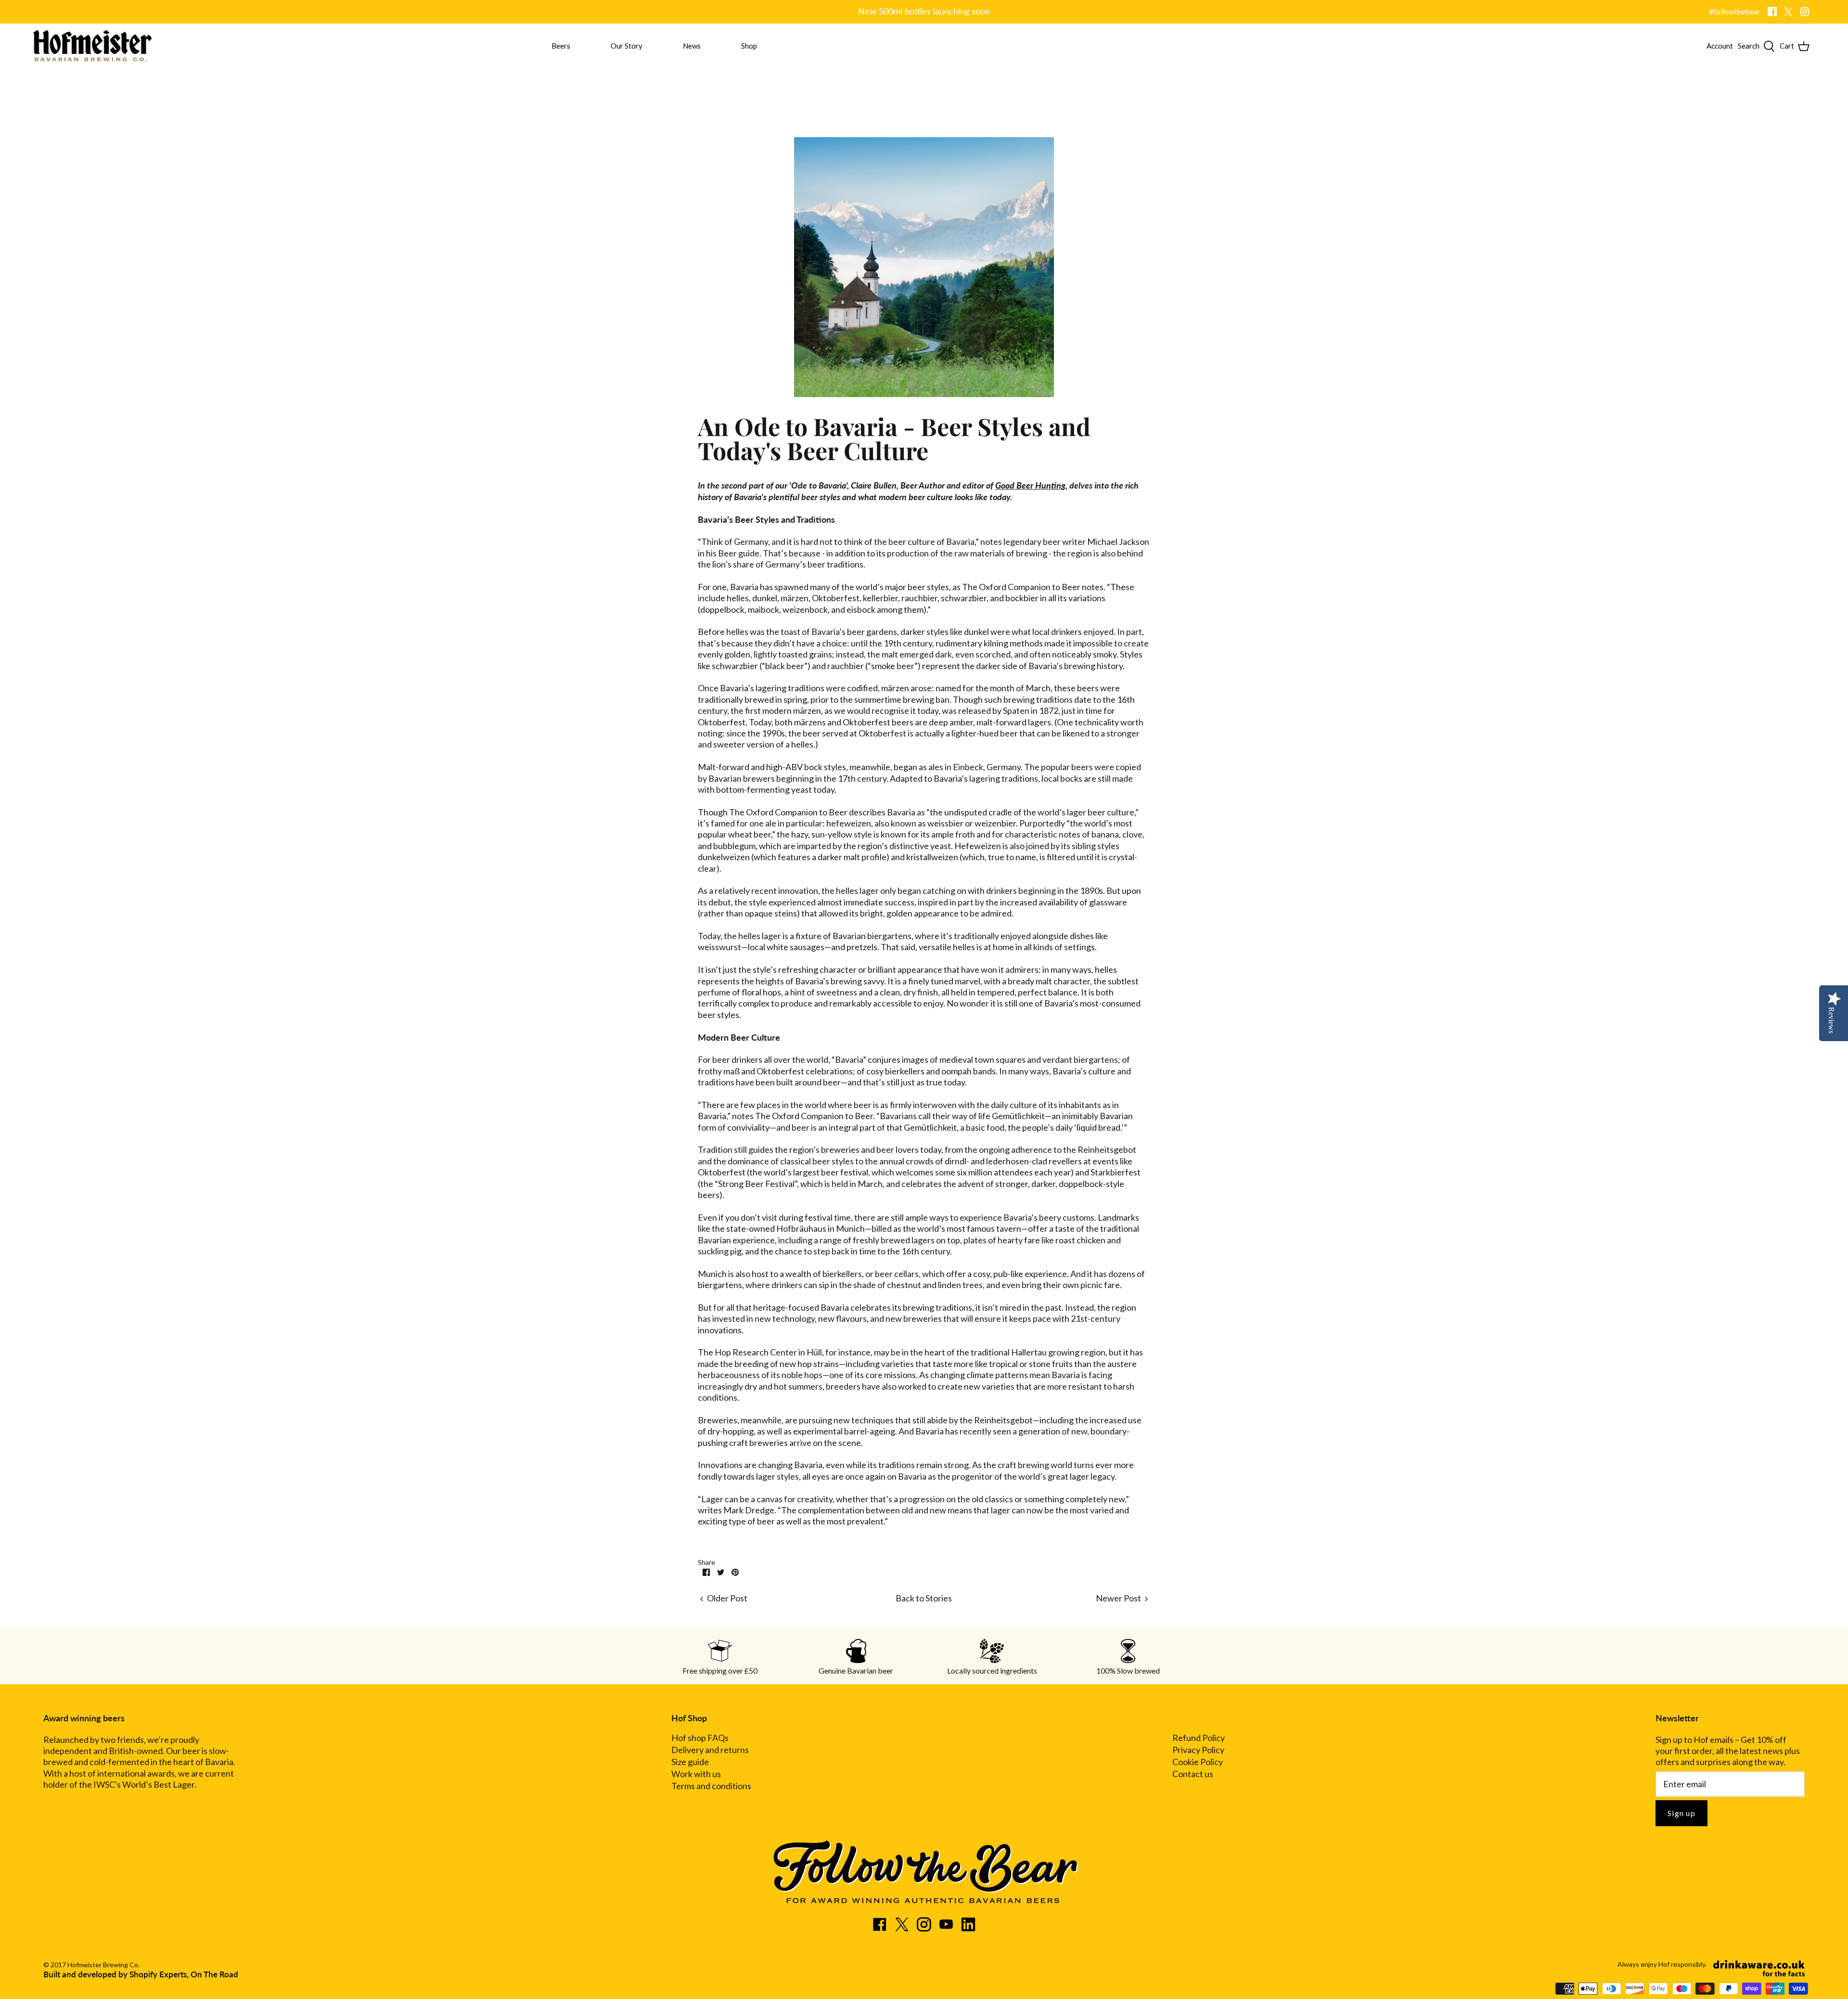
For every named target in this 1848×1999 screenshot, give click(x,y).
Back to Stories (924, 1598)
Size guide (690, 1762)
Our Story (627, 46)
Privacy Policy (1198, 1750)
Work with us (696, 1774)
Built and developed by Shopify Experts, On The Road (141, 1974)
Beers (561, 46)
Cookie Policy (1198, 1762)
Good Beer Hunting (1030, 485)
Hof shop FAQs (700, 1738)
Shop (749, 46)
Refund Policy (1199, 1738)
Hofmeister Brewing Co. (103, 1965)
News (692, 46)
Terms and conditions (711, 1786)
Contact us (1193, 1774)
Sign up (1681, 1813)
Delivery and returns (710, 1750)
